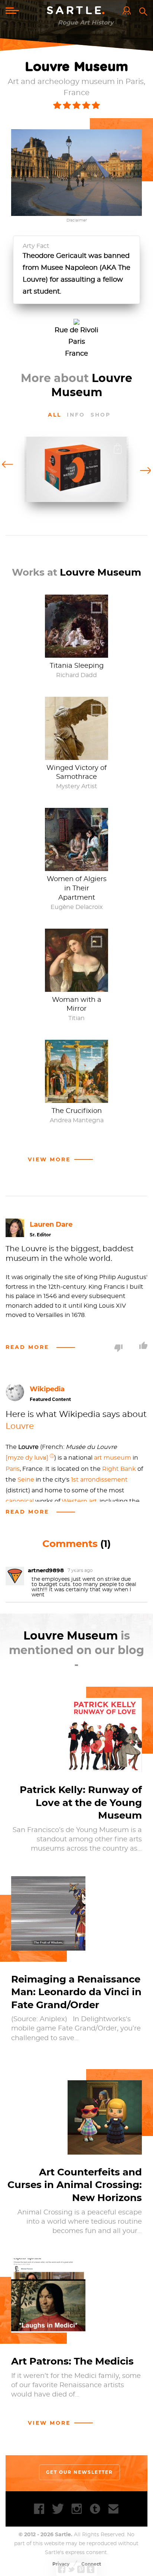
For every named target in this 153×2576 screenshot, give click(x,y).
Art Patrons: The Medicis (72, 2361)
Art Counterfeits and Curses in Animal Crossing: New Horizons (75, 2185)
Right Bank (119, 1469)
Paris (13, 1469)
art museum (113, 1458)
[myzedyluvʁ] (27, 1458)
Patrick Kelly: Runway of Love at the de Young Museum (81, 1802)
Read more (27, 1347)
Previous (8, 464)
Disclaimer (77, 220)
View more (49, 2423)
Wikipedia (47, 1389)
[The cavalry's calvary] (76, 1099)
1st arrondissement (99, 1480)
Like (143, 1345)
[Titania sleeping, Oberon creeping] (76, 654)
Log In (128, 11)
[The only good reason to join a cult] (76, 756)
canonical (20, 1501)
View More (49, 1159)
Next (145, 470)
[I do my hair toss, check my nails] (76, 988)
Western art (79, 1501)
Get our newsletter (79, 2472)
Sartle (77, 11)
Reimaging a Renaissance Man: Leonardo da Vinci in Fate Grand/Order (76, 1992)
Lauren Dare (51, 1224)
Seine (26, 1480)
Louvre (20, 1426)
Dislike (118, 1348)
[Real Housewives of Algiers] (76, 867)
